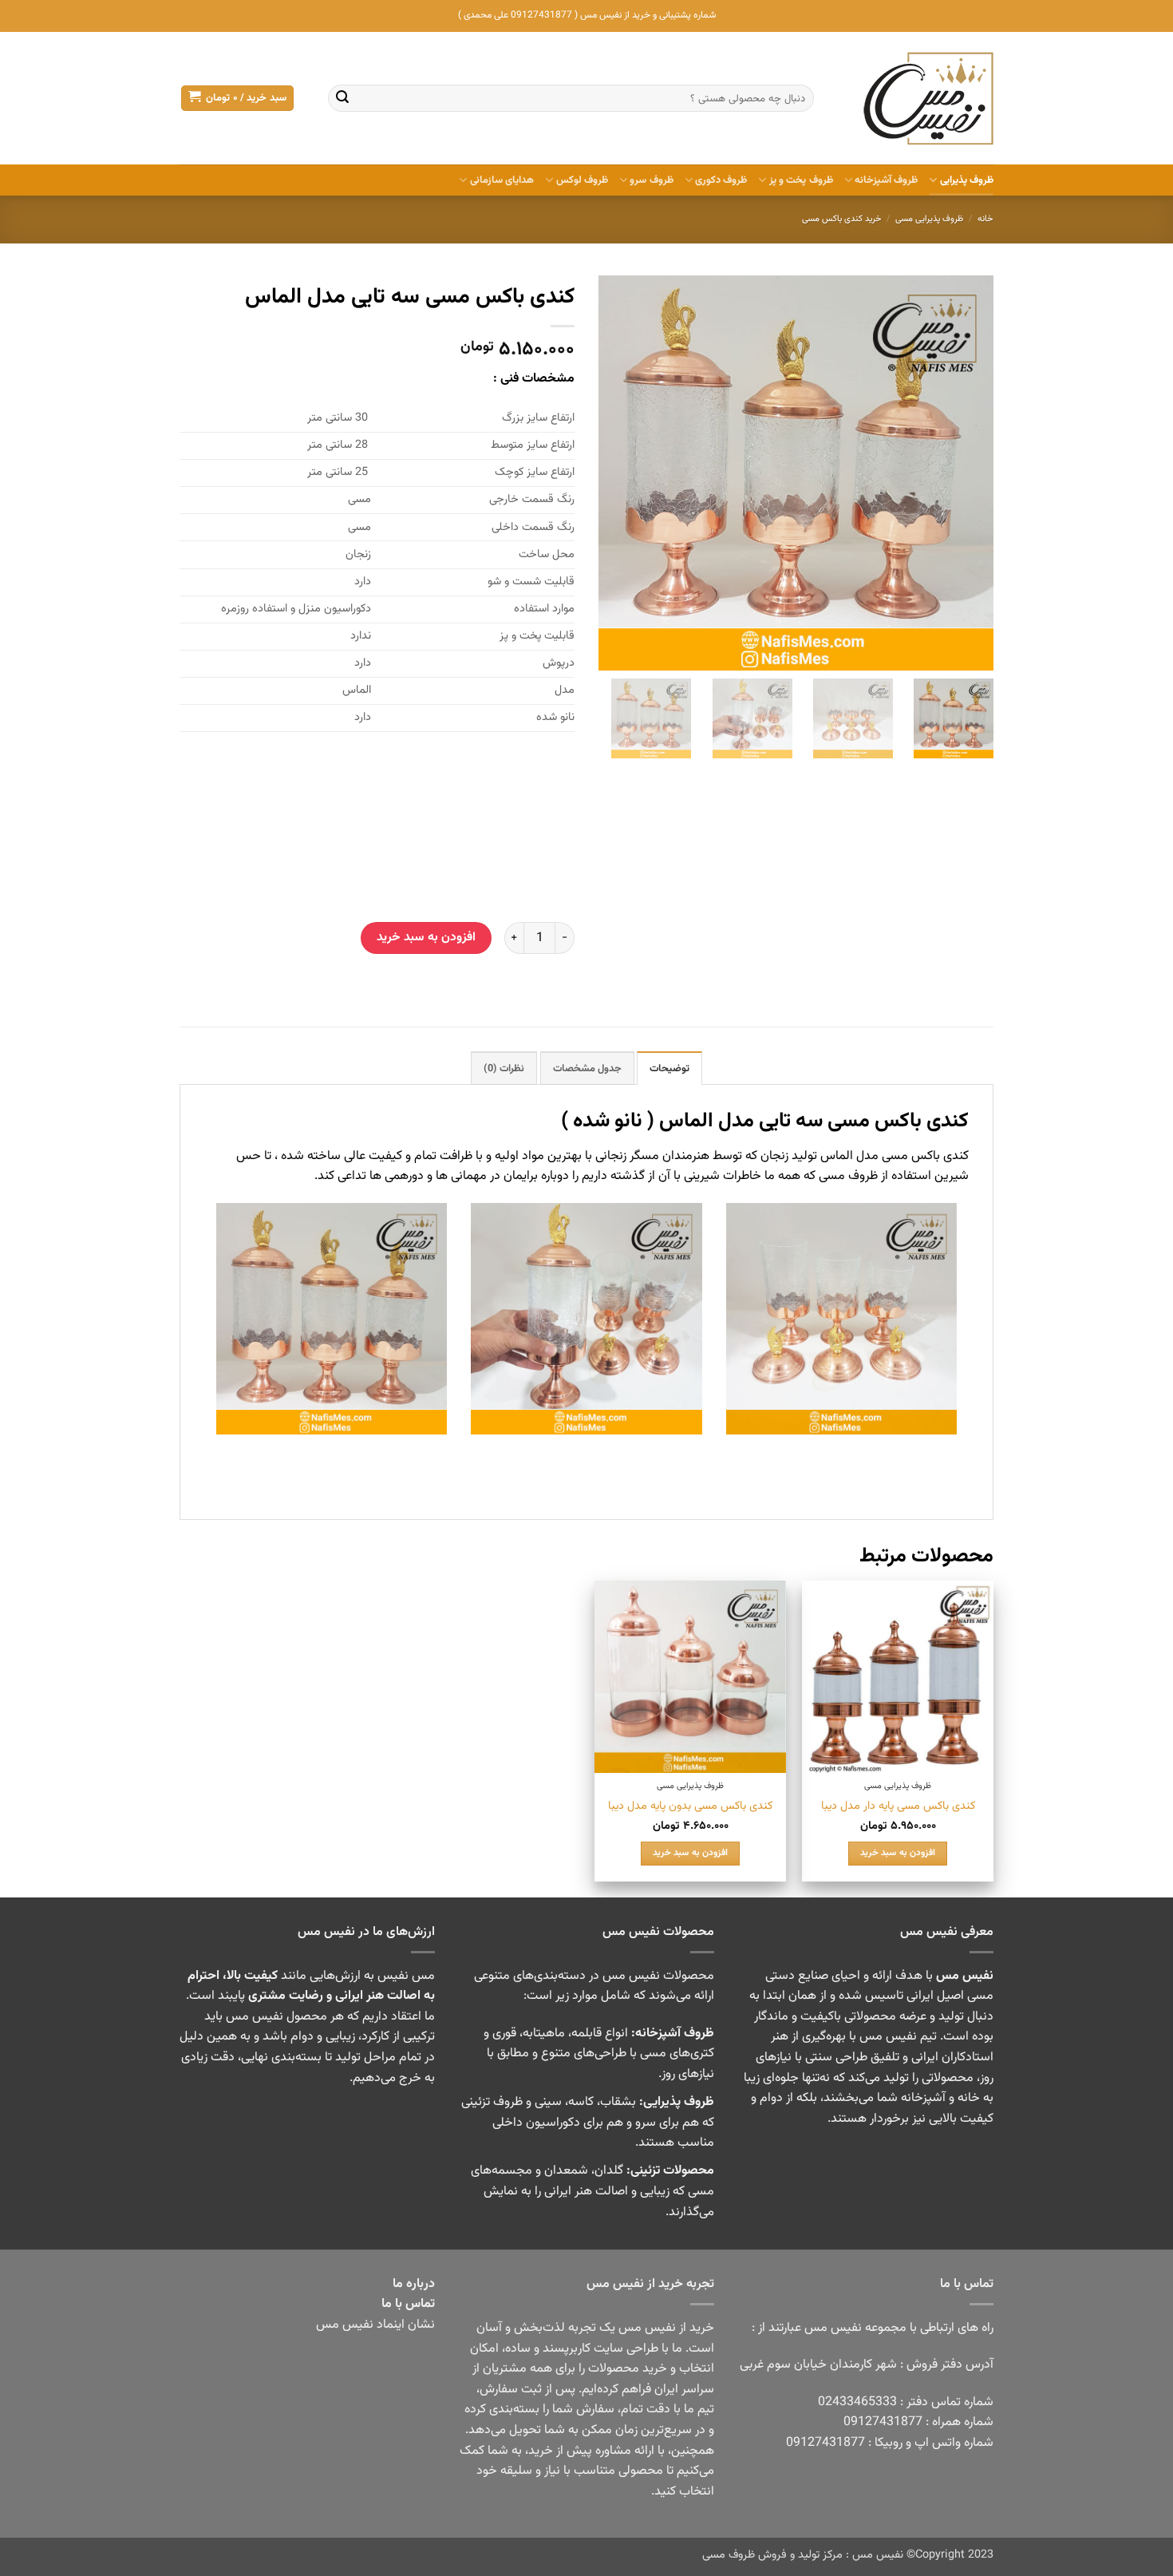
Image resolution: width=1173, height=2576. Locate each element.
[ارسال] (342, 98)
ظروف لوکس (582, 180)
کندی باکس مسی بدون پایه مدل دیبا (690, 1807)
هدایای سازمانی (502, 180)
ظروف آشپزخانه (886, 180)
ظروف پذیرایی (967, 180)
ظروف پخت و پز (801, 180)
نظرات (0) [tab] (504, 1069)
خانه (985, 219)
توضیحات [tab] (669, 1069)
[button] (237, 99)
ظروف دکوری (721, 180)
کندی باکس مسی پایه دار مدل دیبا (898, 1807)
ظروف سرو (651, 180)
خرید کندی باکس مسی (842, 219)
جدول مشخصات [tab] (587, 1069)
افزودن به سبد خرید (426, 937)
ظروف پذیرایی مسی (929, 219)
